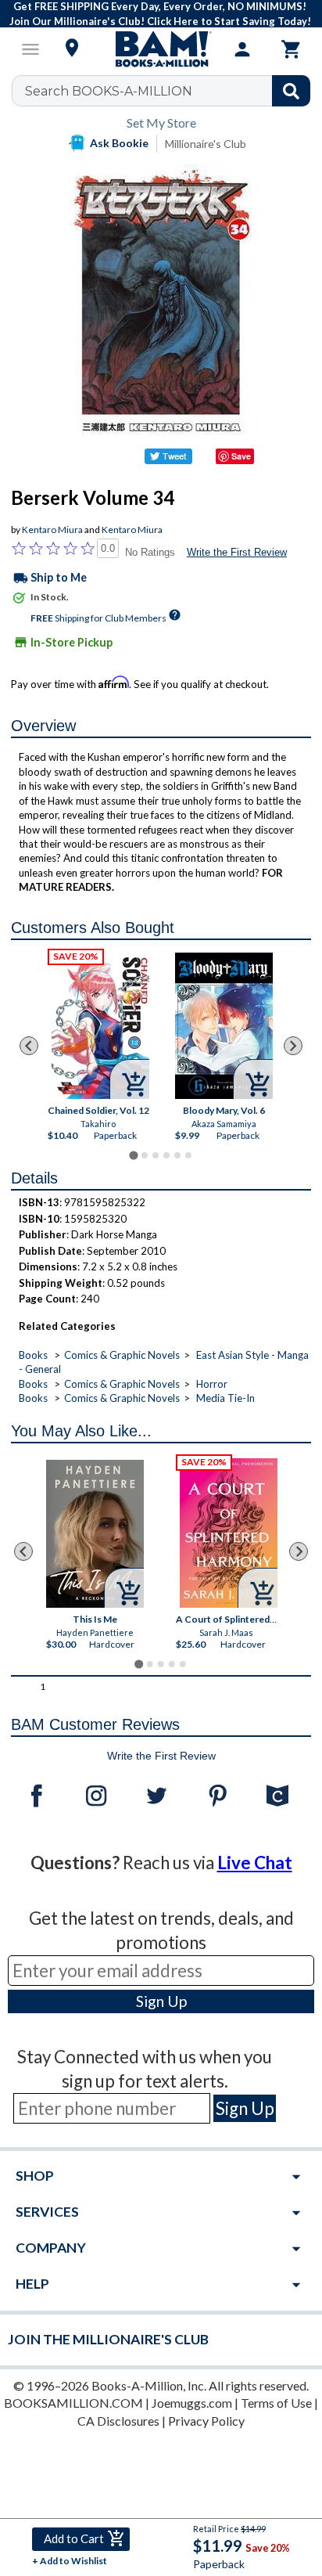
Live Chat (255, 1863)
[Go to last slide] (29, 1046)
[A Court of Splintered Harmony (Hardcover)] (229, 1533)
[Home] (161, 49)
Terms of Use (276, 2403)
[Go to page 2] (145, 1155)
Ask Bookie (119, 143)
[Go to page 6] (188, 1155)
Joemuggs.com (192, 2403)
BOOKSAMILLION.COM (73, 2403)
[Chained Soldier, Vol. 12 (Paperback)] (100, 1026)
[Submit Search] (291, 91)
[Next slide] (293, 1046)
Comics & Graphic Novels (122, 1355)
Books (33, 1355)
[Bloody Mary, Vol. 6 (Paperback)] (224, 1026)
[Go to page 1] (133, 1156)
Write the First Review (237, 552)
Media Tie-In (225, 1398)
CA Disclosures (118, 2421)
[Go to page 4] (166, 1155)
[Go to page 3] (156, 1155)
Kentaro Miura (52, 530)
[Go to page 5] (177, 1155)
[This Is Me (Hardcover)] (95, 1534)
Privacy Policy (206, 2421)
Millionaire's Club (206, 144)
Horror (212, 1384)
